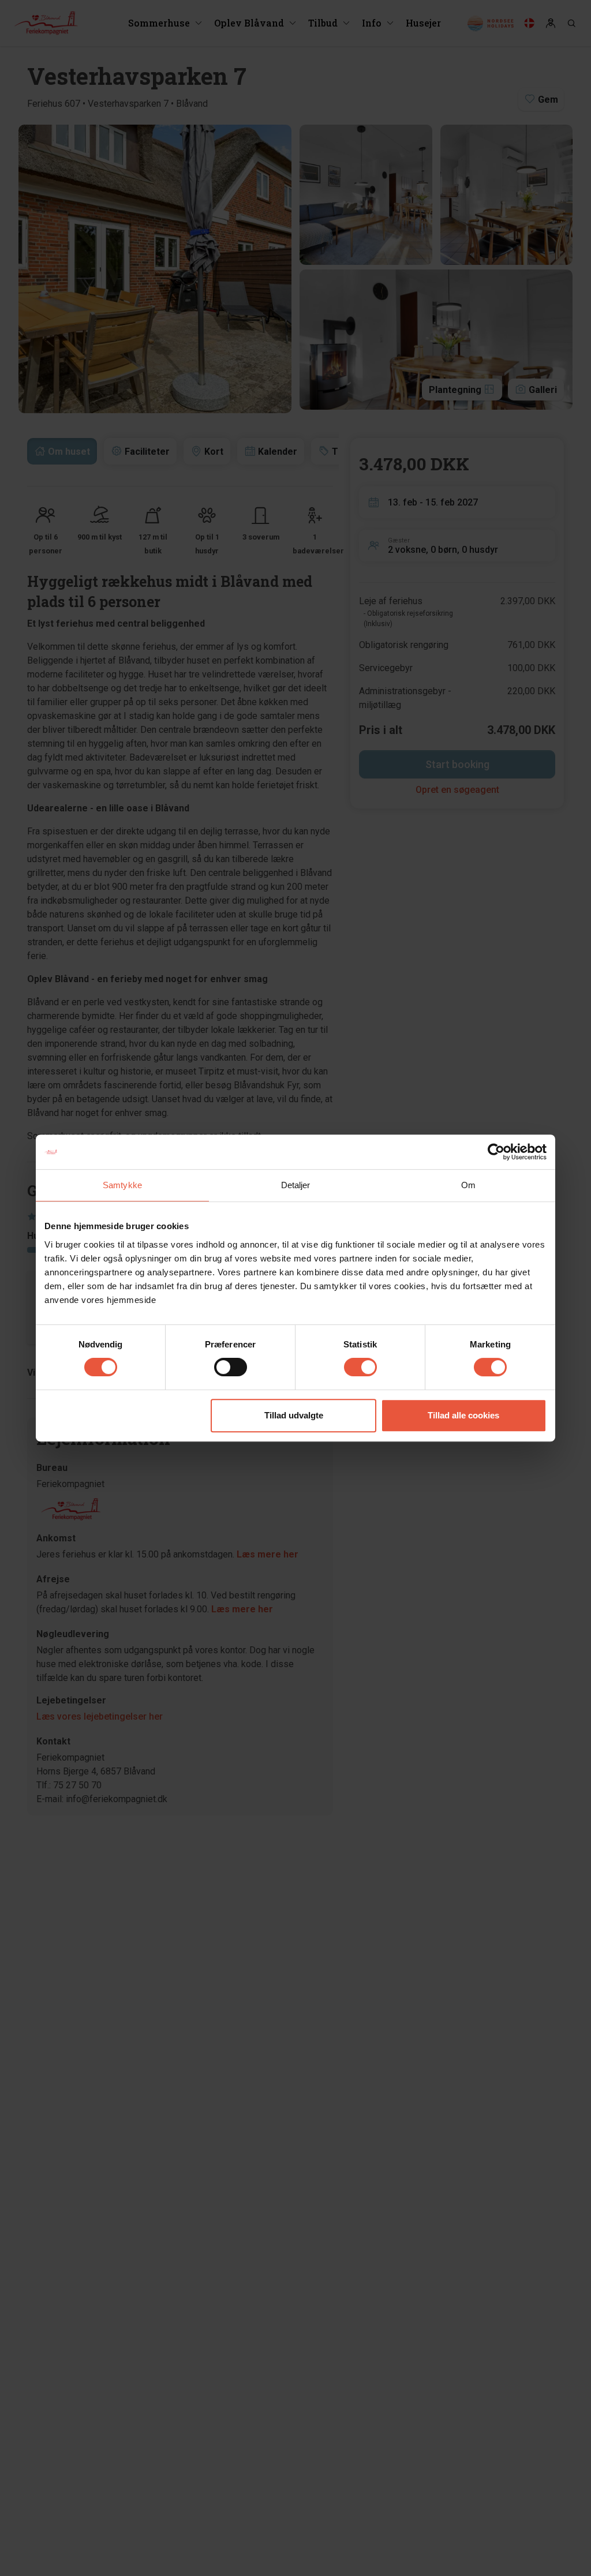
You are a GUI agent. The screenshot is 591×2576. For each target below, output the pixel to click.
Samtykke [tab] (122, 1185)
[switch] (231, 1367)
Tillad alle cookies (463, 1415)
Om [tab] (468, 1185)
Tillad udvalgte (294, 1415)
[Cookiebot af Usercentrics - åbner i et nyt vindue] (496, 1152)
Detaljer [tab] (296, 1185)
